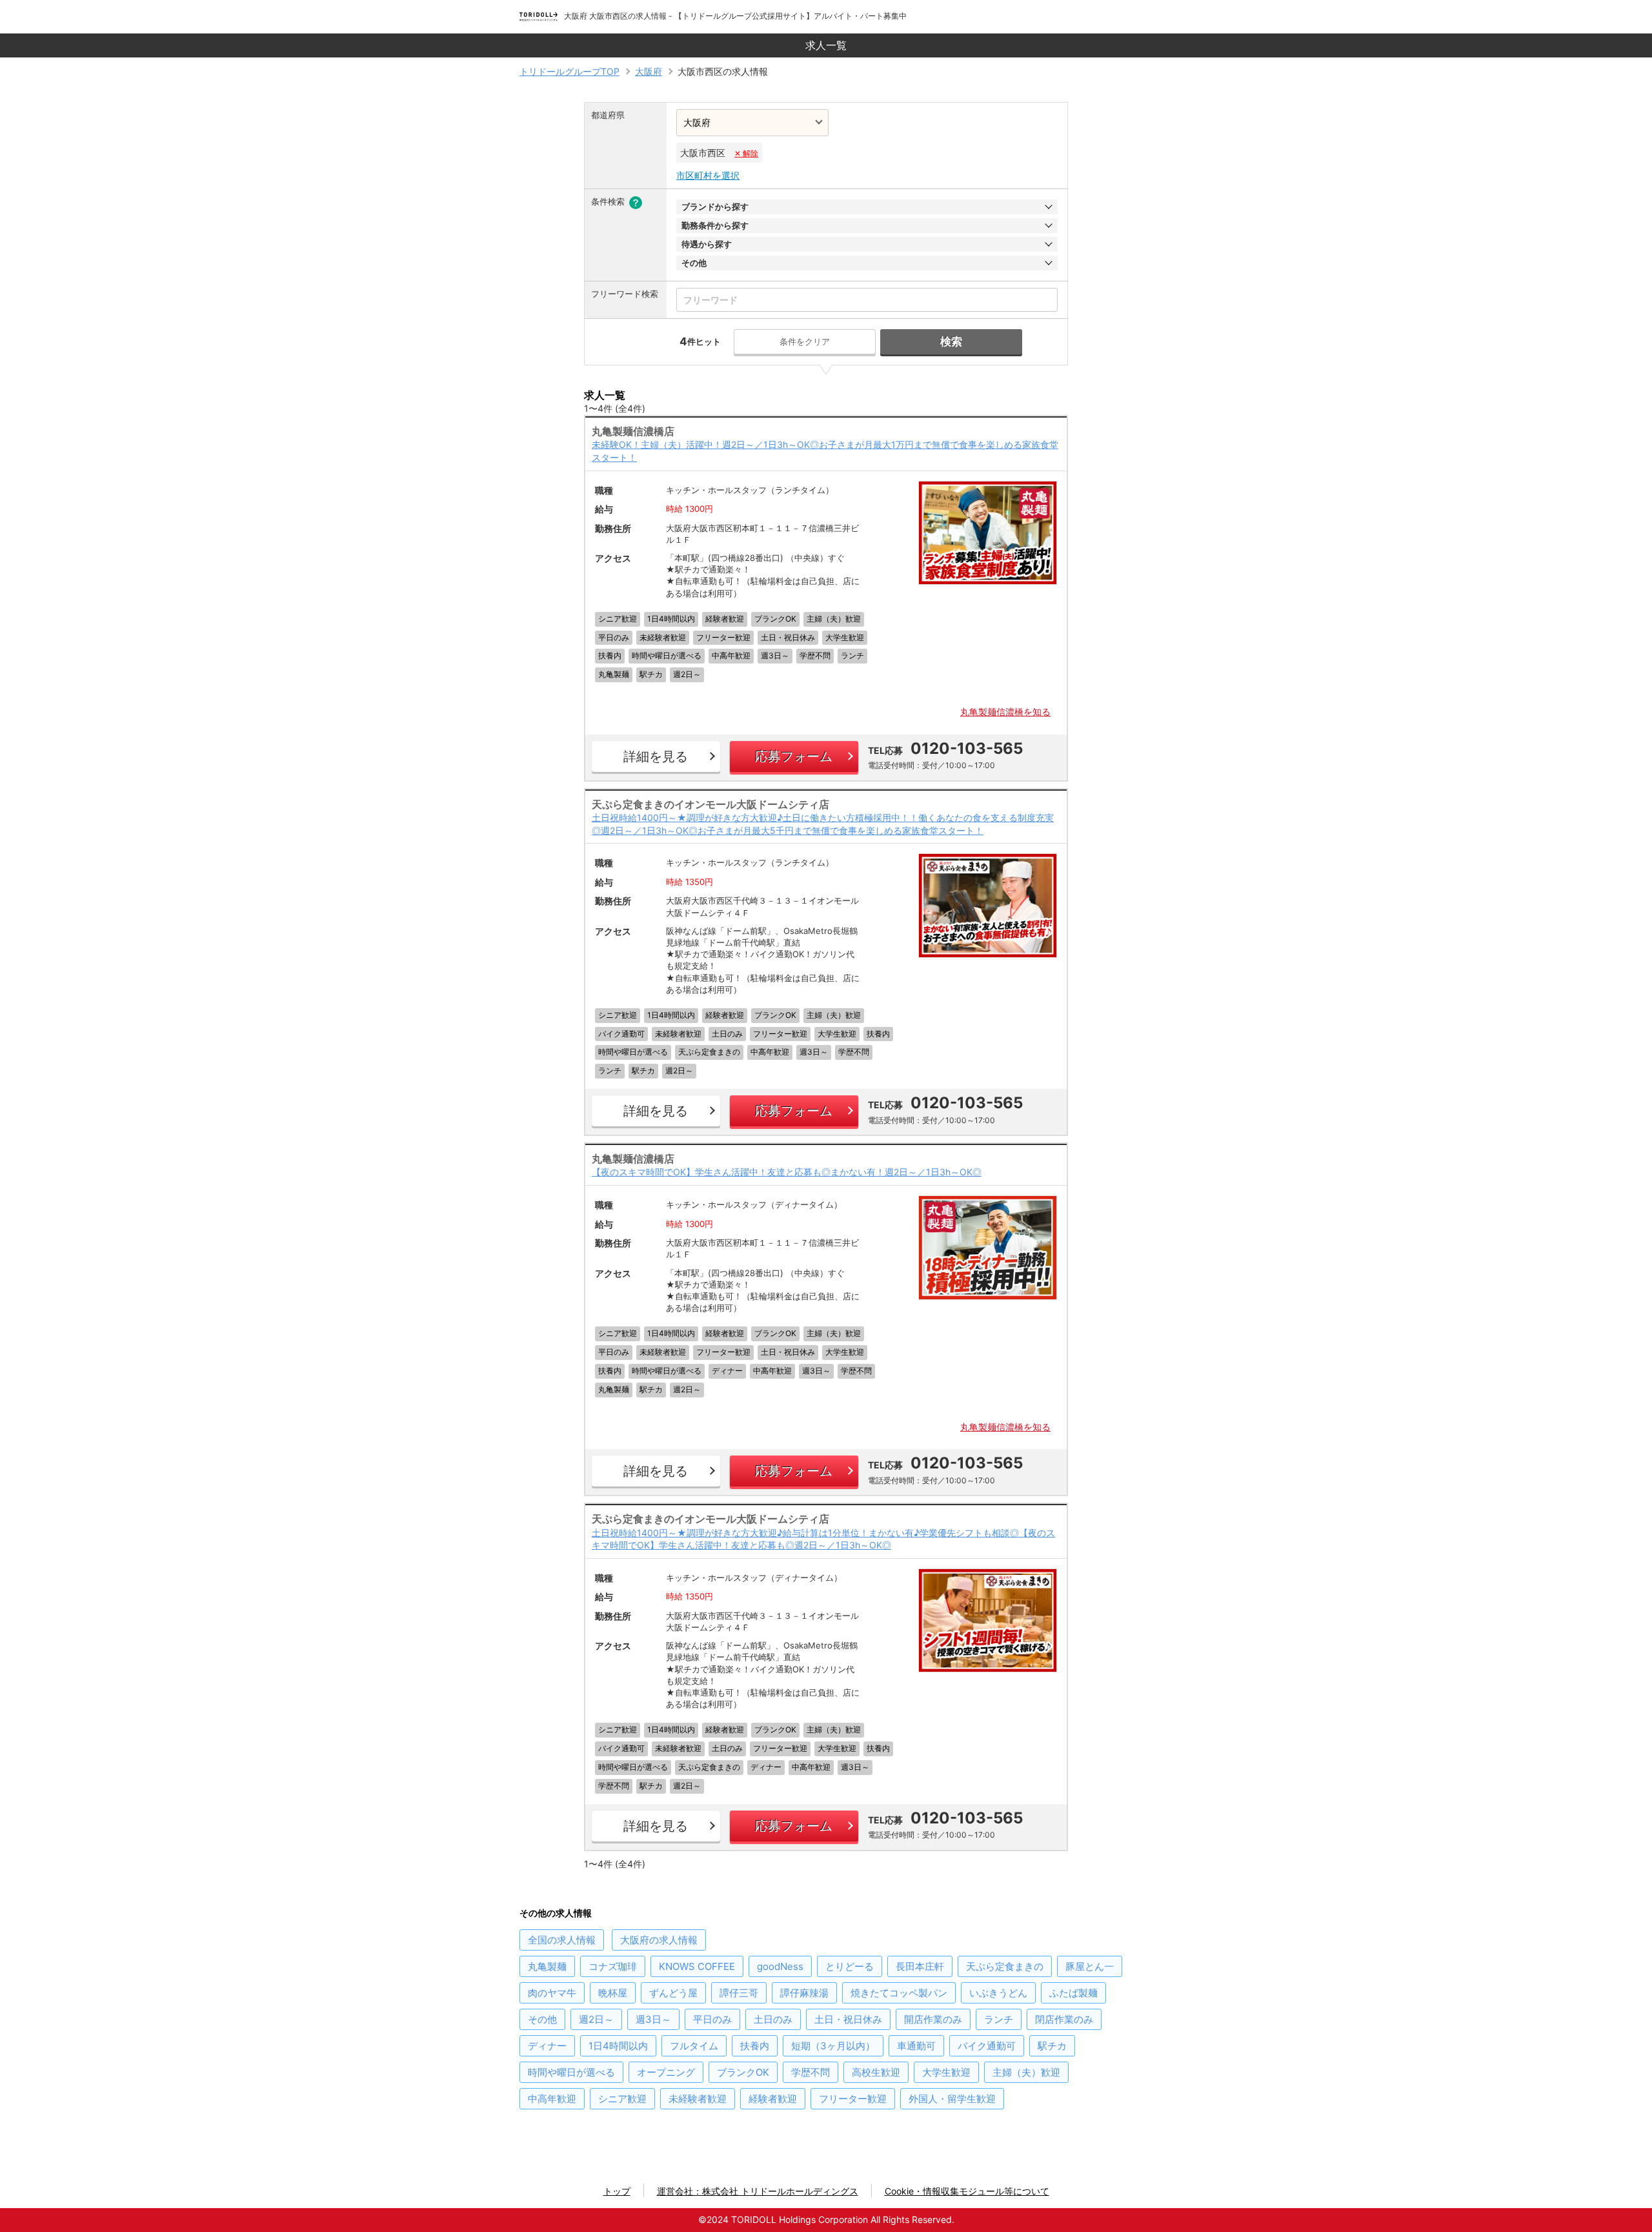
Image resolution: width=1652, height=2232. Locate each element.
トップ (617, 2191)
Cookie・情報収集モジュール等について (967, 2191)
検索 (951, 341)
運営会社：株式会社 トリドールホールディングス (758, 2191)
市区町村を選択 (708, 175)
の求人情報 (562, 1940)
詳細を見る (656, 756)
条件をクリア (805, 341)
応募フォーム (794, 756)
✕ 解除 (746, 153)
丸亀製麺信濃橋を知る (1005, 712)
